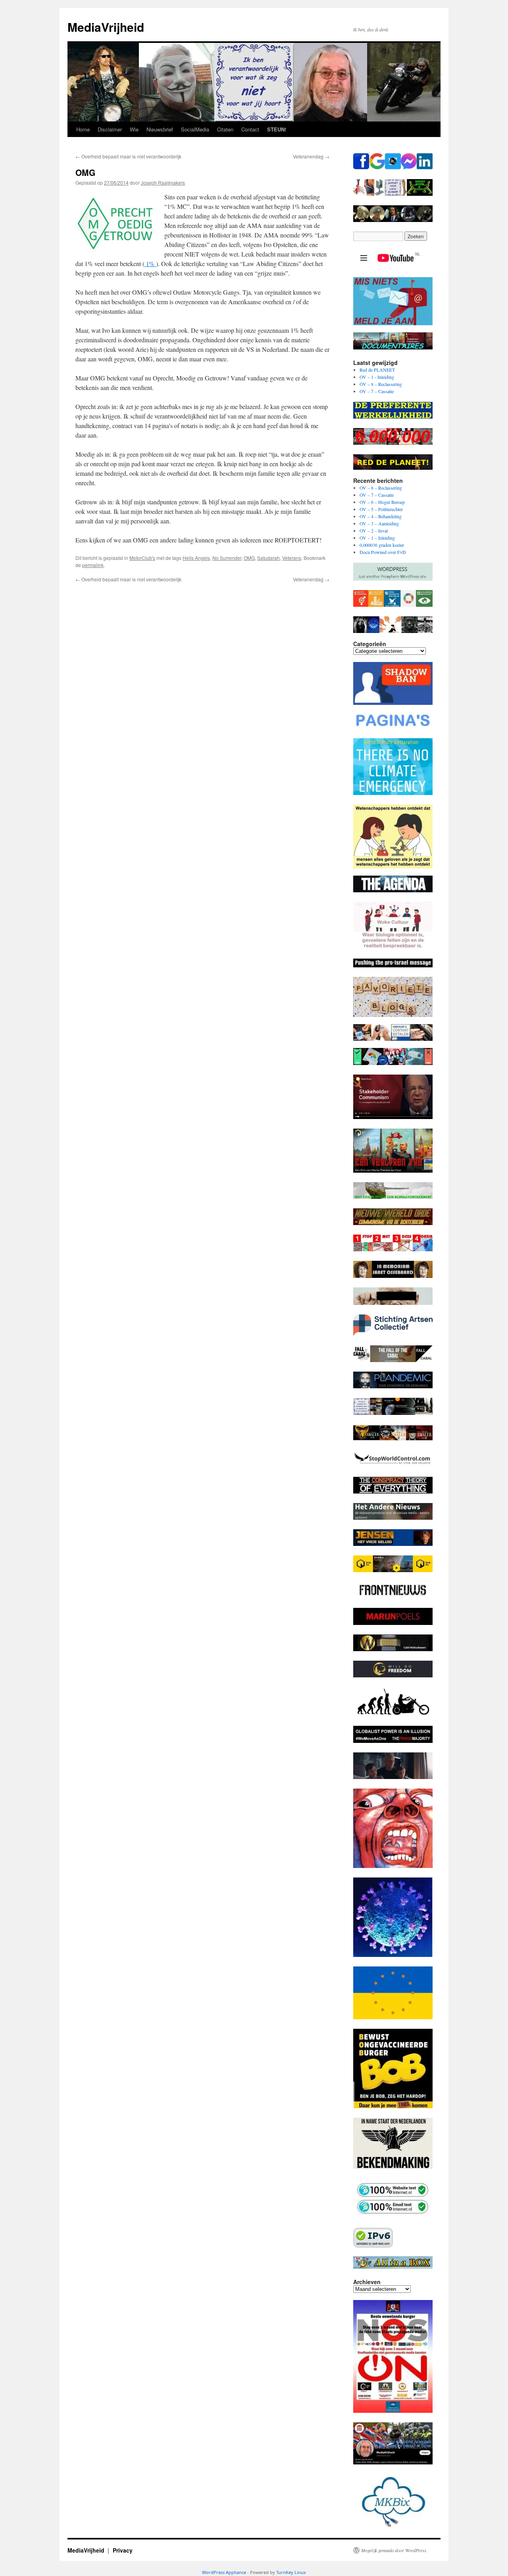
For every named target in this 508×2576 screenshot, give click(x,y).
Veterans (292, 558)
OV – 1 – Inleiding (377, 538)
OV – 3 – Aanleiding (379, 523)
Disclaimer (110, 129)
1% (150, 263)
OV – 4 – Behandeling (381, 516)
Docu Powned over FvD (383, 552)
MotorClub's (142, 558)
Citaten (225, 129)
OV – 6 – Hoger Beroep (382, 502)
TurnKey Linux (291, 2572)
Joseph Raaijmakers (163, 182)
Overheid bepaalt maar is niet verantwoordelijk (128, 156)
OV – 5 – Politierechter (381, 509)
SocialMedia (195, 129)
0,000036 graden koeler (382, 545)
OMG (249, 558)
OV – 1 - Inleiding (377, 377)
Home (83, 129)
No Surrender (227, 558)
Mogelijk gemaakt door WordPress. (394, 2550)
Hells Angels (196, 558)
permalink (93, 565)
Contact (250, 129)
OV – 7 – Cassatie (377, 391)
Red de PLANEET (377, 370)
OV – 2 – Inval (374, 531)
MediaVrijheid (106, 27)
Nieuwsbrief (160, 129)
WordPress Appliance (224, 2572)
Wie (134, 129)
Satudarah (268, 558)
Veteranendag (311, 156)
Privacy (123, 2550)
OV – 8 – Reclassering (381, 384)
